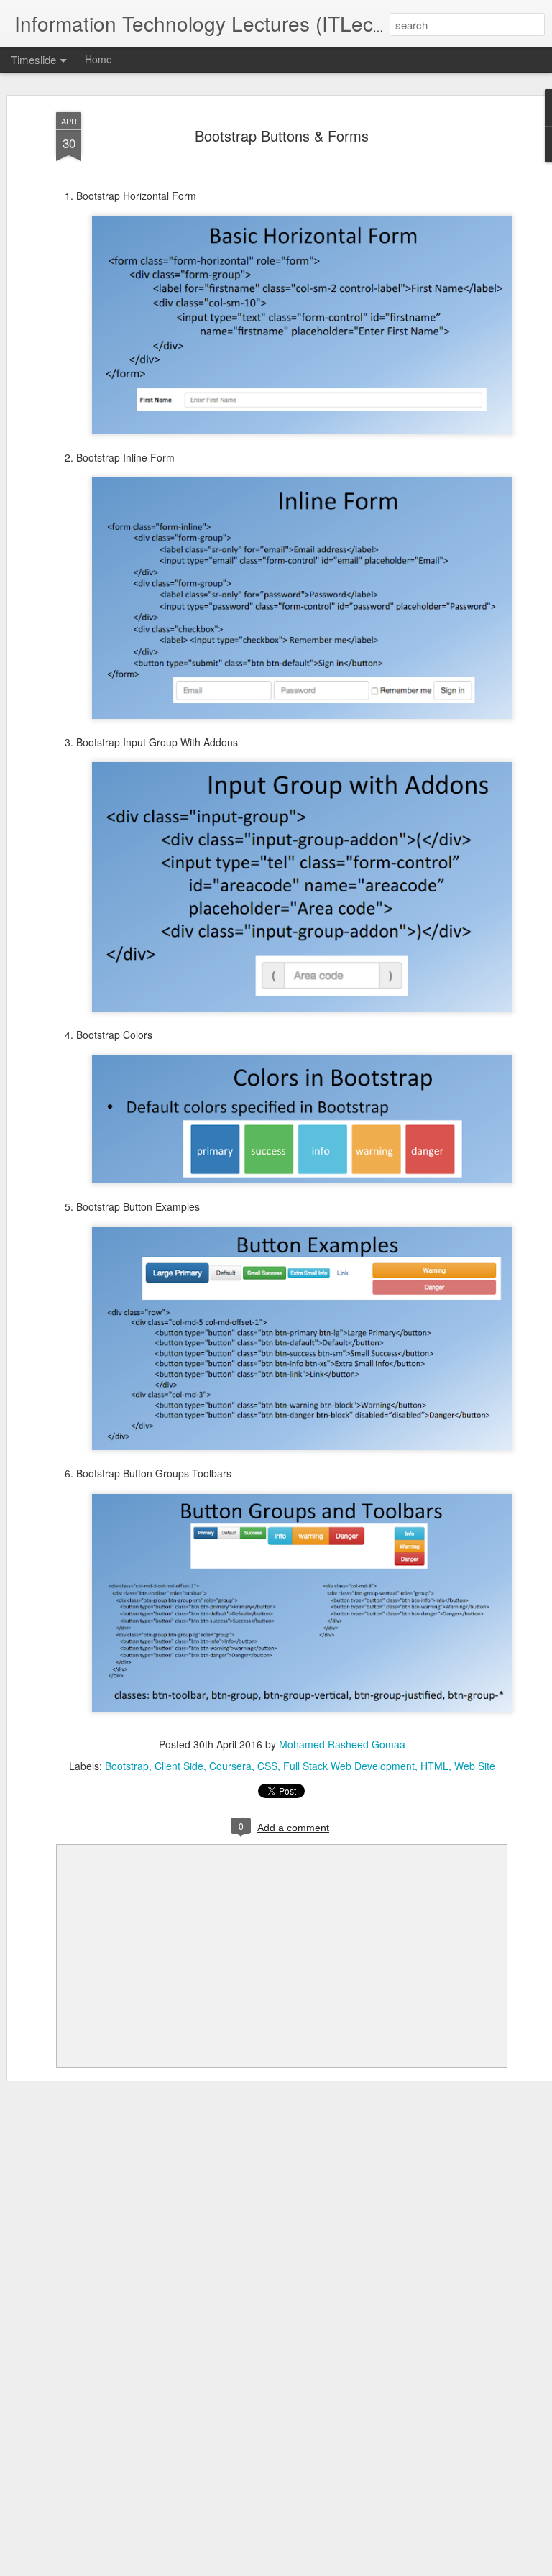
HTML (434, 1766)
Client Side (179, 1766)
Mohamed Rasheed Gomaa (342, 1744)
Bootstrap (127, 1766)
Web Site (475, 1766)
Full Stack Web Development (349, 1766)
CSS (267, 1766)
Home (98, 59)
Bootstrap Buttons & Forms (282, 136)
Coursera (230, 1766)
